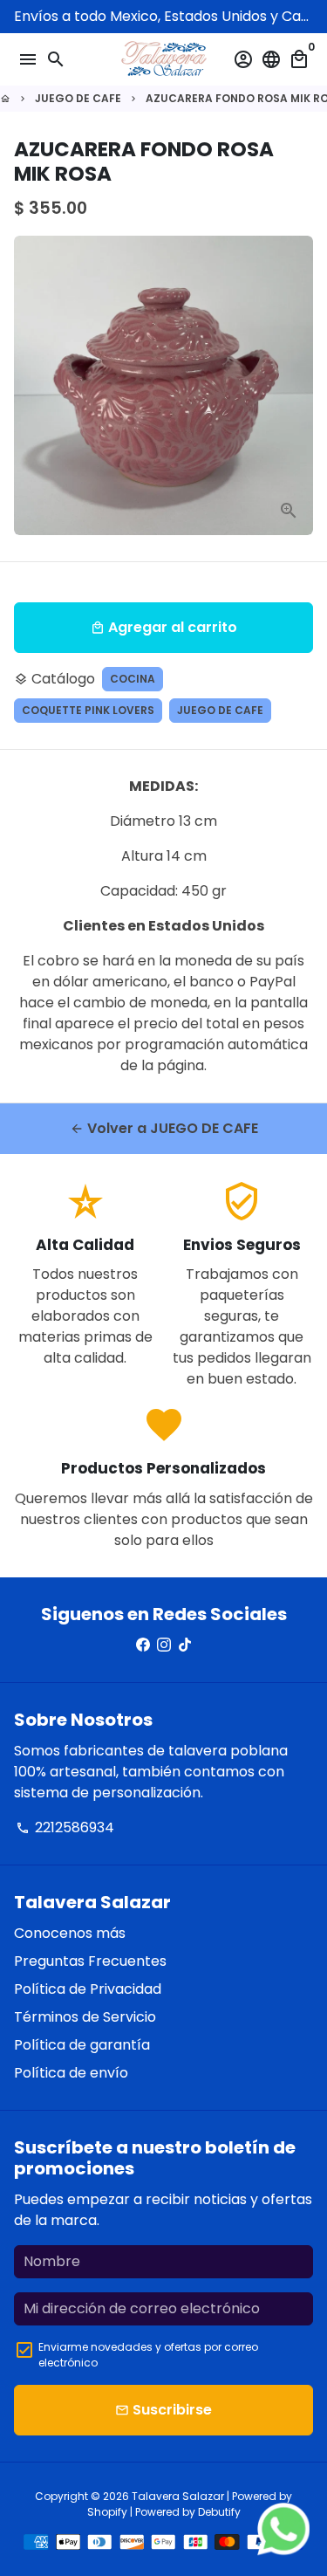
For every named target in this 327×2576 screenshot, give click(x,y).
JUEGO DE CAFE (78, 98)
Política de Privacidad (88, 1989)
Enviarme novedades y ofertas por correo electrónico (148, 2355)
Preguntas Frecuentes (90, 1961)
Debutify (219, 2512)
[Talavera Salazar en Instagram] (164, 1645)
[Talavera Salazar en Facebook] (143, 1645)
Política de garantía (82, 2045)
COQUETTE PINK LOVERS (88, 710)
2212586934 (65, 1827)
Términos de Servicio (85, 2017)
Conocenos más (70, 1933)
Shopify (107, 2512)
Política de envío (71, 2073)
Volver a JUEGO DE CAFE (164, 1128)
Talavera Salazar (178, 2496)
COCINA (133, 679)
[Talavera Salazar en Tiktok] (185, 1645)
